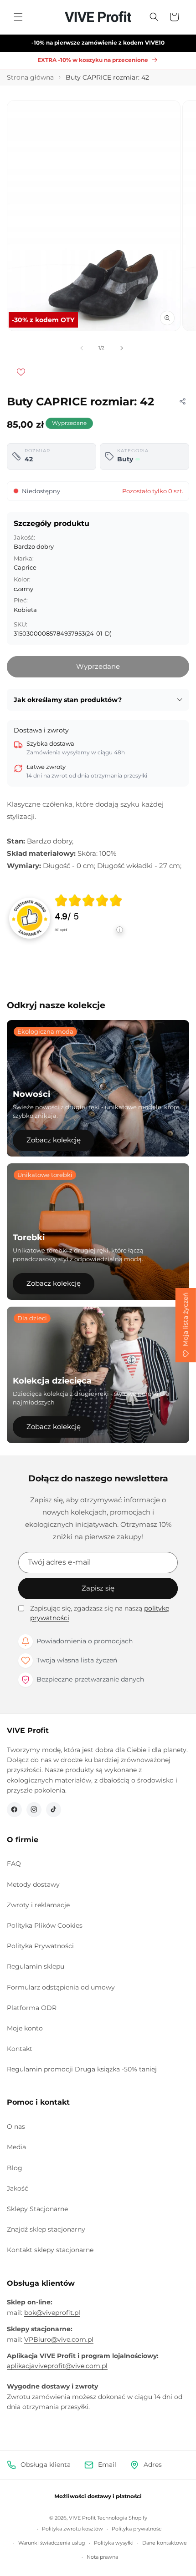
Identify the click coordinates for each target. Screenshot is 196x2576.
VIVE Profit (82, 2518)
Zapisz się (98, 1588)
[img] (88, 900)
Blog (15, 2168)
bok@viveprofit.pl (52, 2313)
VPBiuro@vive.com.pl (59, 2339)
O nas (16, 2126)
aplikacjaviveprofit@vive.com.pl (57, 2366)
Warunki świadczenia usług (52, 2543)
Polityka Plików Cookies (45, 1925)
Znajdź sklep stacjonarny (46, 2229)
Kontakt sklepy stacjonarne (50, 2250)
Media (16, 2147)
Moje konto (25, 2028)
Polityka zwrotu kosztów (72, 2529)
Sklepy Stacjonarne (37, 2209)
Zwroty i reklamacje (38, 1905)
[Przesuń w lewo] (82, 348)
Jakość (18, 2188)
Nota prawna (102, 2557)
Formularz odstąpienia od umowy (61, 1987)
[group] (89, 918)
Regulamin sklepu (36, 1966)
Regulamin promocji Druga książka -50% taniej (82, 2069)
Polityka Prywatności (40, 1946)
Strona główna (30, 77)
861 (61, 930)
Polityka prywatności (137, 2529)
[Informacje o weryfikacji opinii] (89, 939)
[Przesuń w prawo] (122, 348)
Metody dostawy (33, 1884)
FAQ (14, 1864)
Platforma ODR (32, 2008)
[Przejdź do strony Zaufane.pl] (30, 918)
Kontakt (20, 2049)
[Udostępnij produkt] (182, 401)
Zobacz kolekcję (54, 1140)
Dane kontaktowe (165, 2543)
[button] (18, 17)
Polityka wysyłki (114, 2543)
